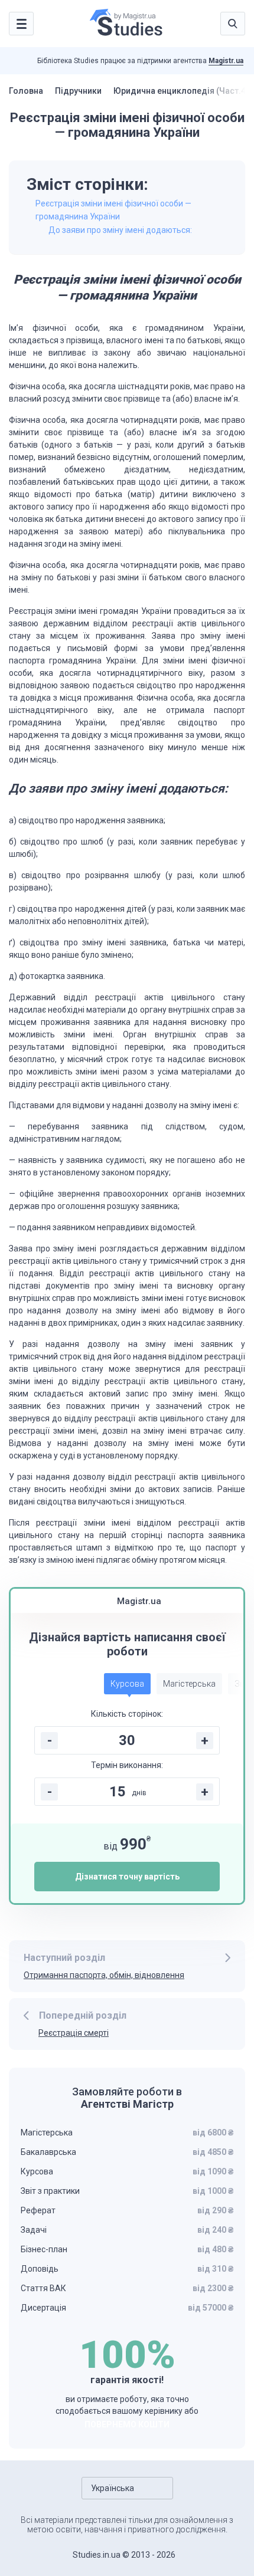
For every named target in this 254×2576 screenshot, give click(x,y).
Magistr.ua (226, 61)
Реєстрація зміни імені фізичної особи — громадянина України (113, 210)
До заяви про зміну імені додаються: (120, 230)
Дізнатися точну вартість (127, 1877)
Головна (26, 91)
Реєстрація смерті (74, 2033)
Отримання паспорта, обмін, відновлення (104, 1975)
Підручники (78, 91)
